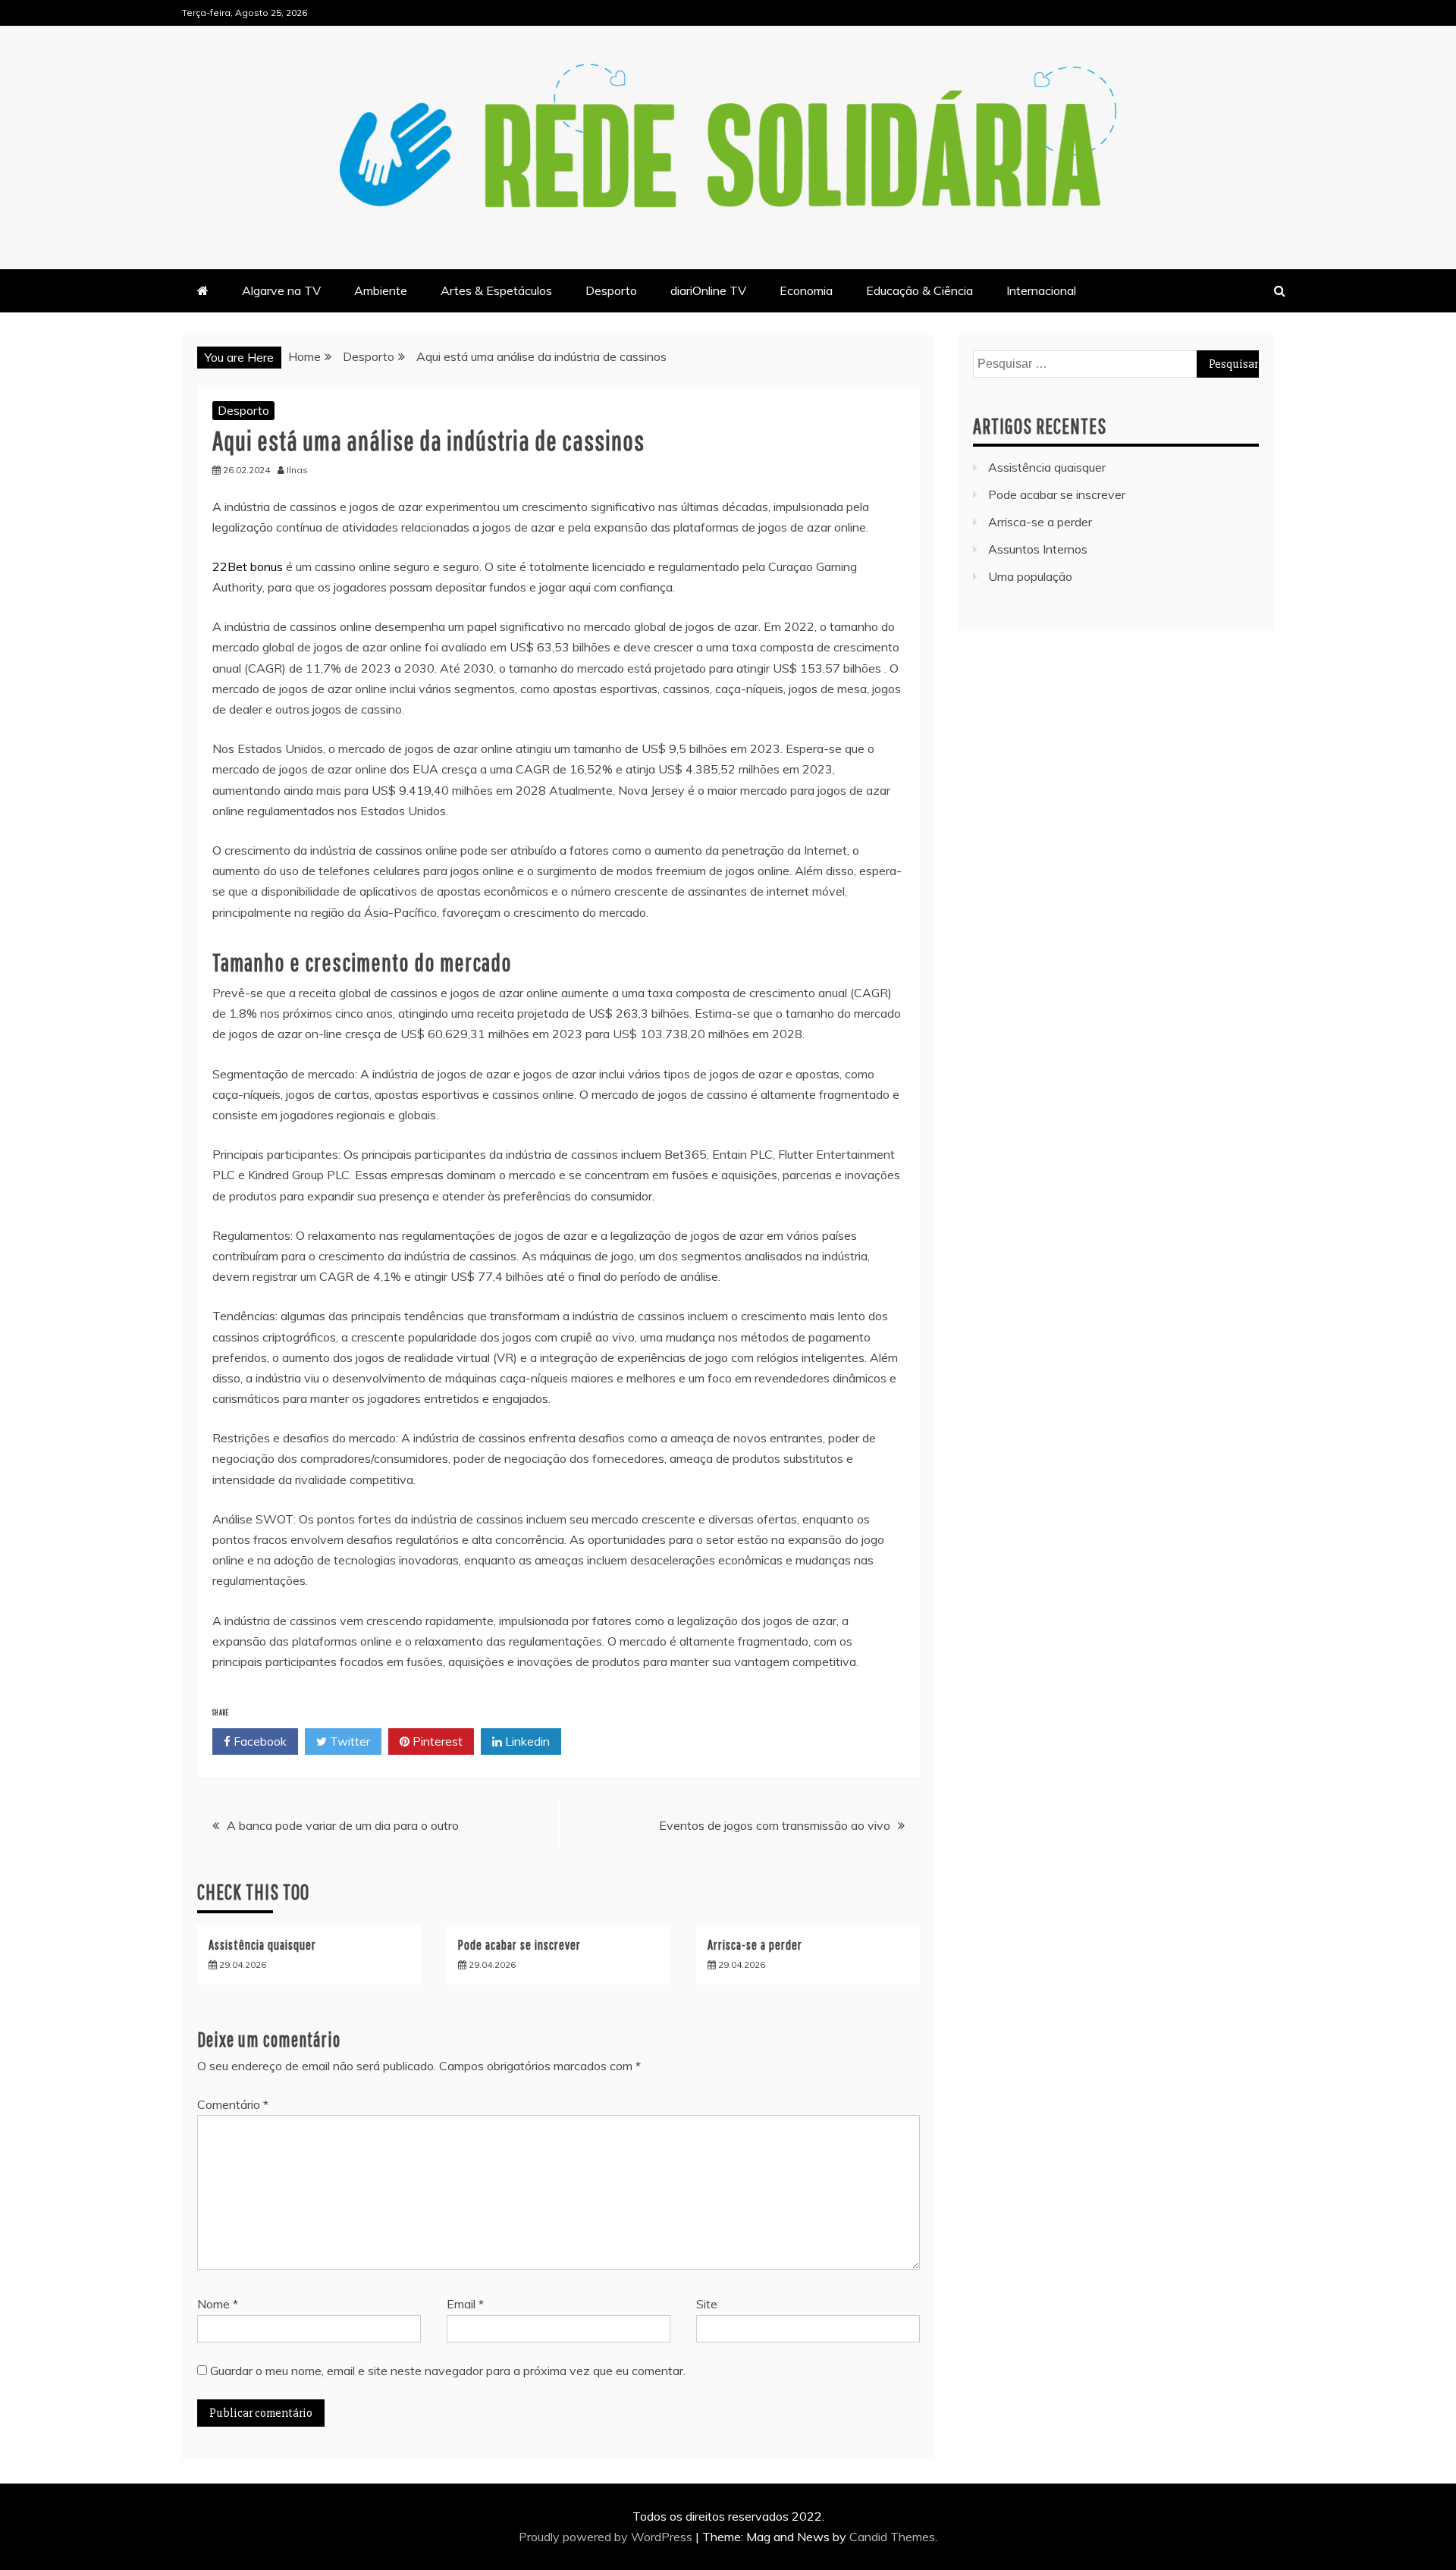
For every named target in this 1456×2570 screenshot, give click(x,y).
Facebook (259, 1741)
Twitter (348, 1741)
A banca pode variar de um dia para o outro (343, 1825)
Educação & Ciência (919, 290)
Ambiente (381, 290)
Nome (218, 2304)
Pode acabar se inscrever (519, 1945)
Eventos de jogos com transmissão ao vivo (775, 1825)
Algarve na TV (281, 290)
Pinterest (436, 1741)
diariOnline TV (708, 290)
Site (707, 2304)
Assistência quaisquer (262, 1945)
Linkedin (526, 1741)
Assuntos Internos (1038, 549)
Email (465, 2304)
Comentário (233, 2104)
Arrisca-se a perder (755, 1945)
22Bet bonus (248, 566)
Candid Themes (892, 2537)
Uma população (1030, 576)
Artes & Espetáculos (496, 290)
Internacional (1041, 290)
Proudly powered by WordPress (607, 2537)
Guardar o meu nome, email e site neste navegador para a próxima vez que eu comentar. (448, 2371)
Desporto (611, 290)
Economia (806, 290)
